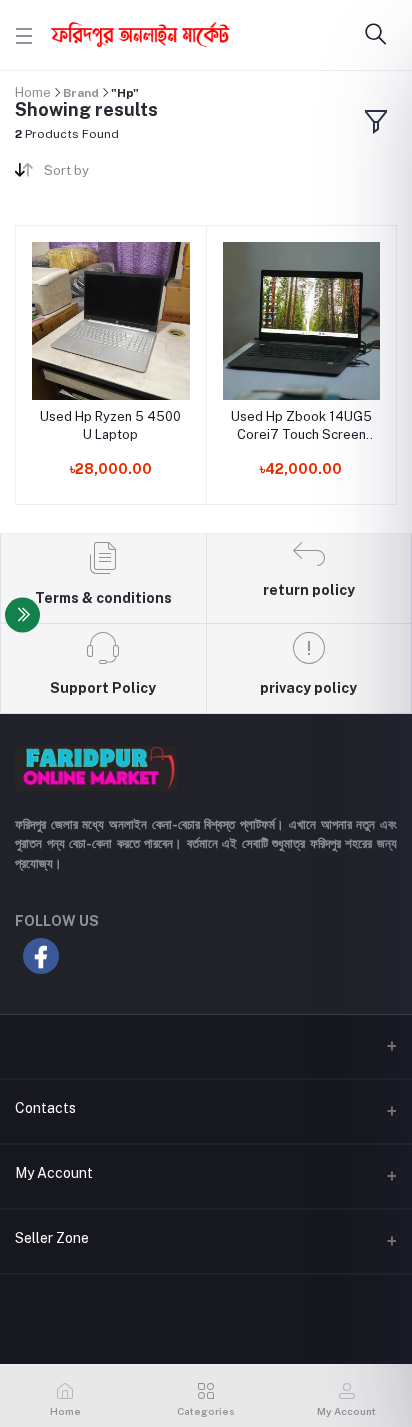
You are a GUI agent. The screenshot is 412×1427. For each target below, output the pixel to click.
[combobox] (117, 174)
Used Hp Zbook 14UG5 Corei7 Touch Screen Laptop (301, 426)
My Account (54, 1173)
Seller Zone (52, 1238)
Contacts (45, 1108)
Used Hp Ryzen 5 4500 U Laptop (110, 425)
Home (33, 92)
